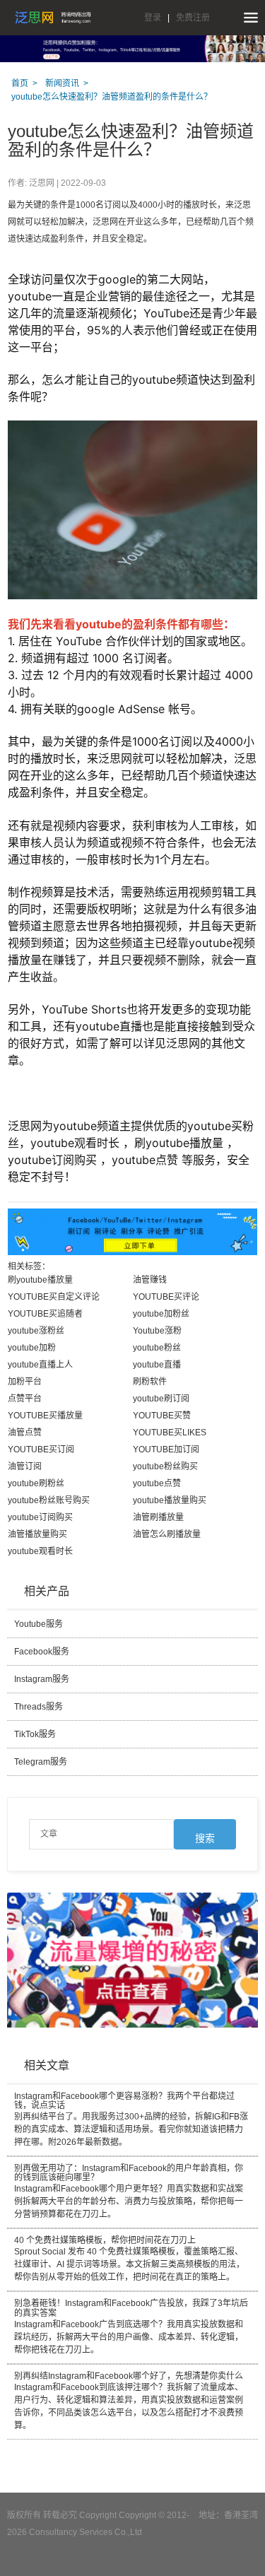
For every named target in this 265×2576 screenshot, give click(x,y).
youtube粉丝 (157, 1348)
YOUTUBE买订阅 (41, 1449)
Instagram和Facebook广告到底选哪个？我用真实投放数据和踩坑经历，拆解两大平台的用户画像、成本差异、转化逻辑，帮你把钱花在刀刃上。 (131, 2327)
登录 (153, 18)
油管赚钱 (150, 1280)
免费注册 (193, 18)
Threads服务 (39, 1707)
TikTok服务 (35, 1734)
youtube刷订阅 (161, 1399)
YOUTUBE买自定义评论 (54, 1297)
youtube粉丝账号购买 (49, 1500)
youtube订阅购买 (40, 1517)
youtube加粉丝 (161, 1314)
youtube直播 (157, 1365)
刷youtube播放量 (40, 1280)
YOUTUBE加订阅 (166, 1449)
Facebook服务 (42, 1652)
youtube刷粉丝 (36, 1483)
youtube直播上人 (40, 1365)
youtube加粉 (32, 1348)
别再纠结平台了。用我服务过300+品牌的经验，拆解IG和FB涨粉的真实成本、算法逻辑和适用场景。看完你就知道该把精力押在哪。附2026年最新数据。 (131, 2119)
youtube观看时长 (40, 1551)
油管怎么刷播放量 (167, 1534)
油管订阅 (25, 1466)
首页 (20, 83)
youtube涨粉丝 (36, 1331)
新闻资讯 (62, 83)
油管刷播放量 (158, 1517)
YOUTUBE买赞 (162, 1416)
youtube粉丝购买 (165, 1466)
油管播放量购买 (37, 1534)
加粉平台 (25, 1382)
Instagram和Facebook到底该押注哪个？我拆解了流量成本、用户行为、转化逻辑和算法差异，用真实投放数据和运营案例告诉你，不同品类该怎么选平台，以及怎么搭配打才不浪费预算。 (129, 2401)
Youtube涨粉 (157, 1331)
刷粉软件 (150, 1382)
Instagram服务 (42, 1679)
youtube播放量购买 (170, 1500)
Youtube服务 (39, 1624)
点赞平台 (25, 1399)
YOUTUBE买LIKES (170, 1433)
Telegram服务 (41, 1762)
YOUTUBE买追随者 (45, 1314)
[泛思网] (53, 18)
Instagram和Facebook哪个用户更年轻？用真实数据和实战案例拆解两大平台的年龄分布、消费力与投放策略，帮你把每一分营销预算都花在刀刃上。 (129, 2192)
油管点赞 (25, 1433)
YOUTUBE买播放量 (45, 1416)
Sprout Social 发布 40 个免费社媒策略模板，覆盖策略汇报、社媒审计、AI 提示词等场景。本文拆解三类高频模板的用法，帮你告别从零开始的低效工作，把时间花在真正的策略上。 (129, 2259)
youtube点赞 (157, 1483)
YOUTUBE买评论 (166, 1297)
